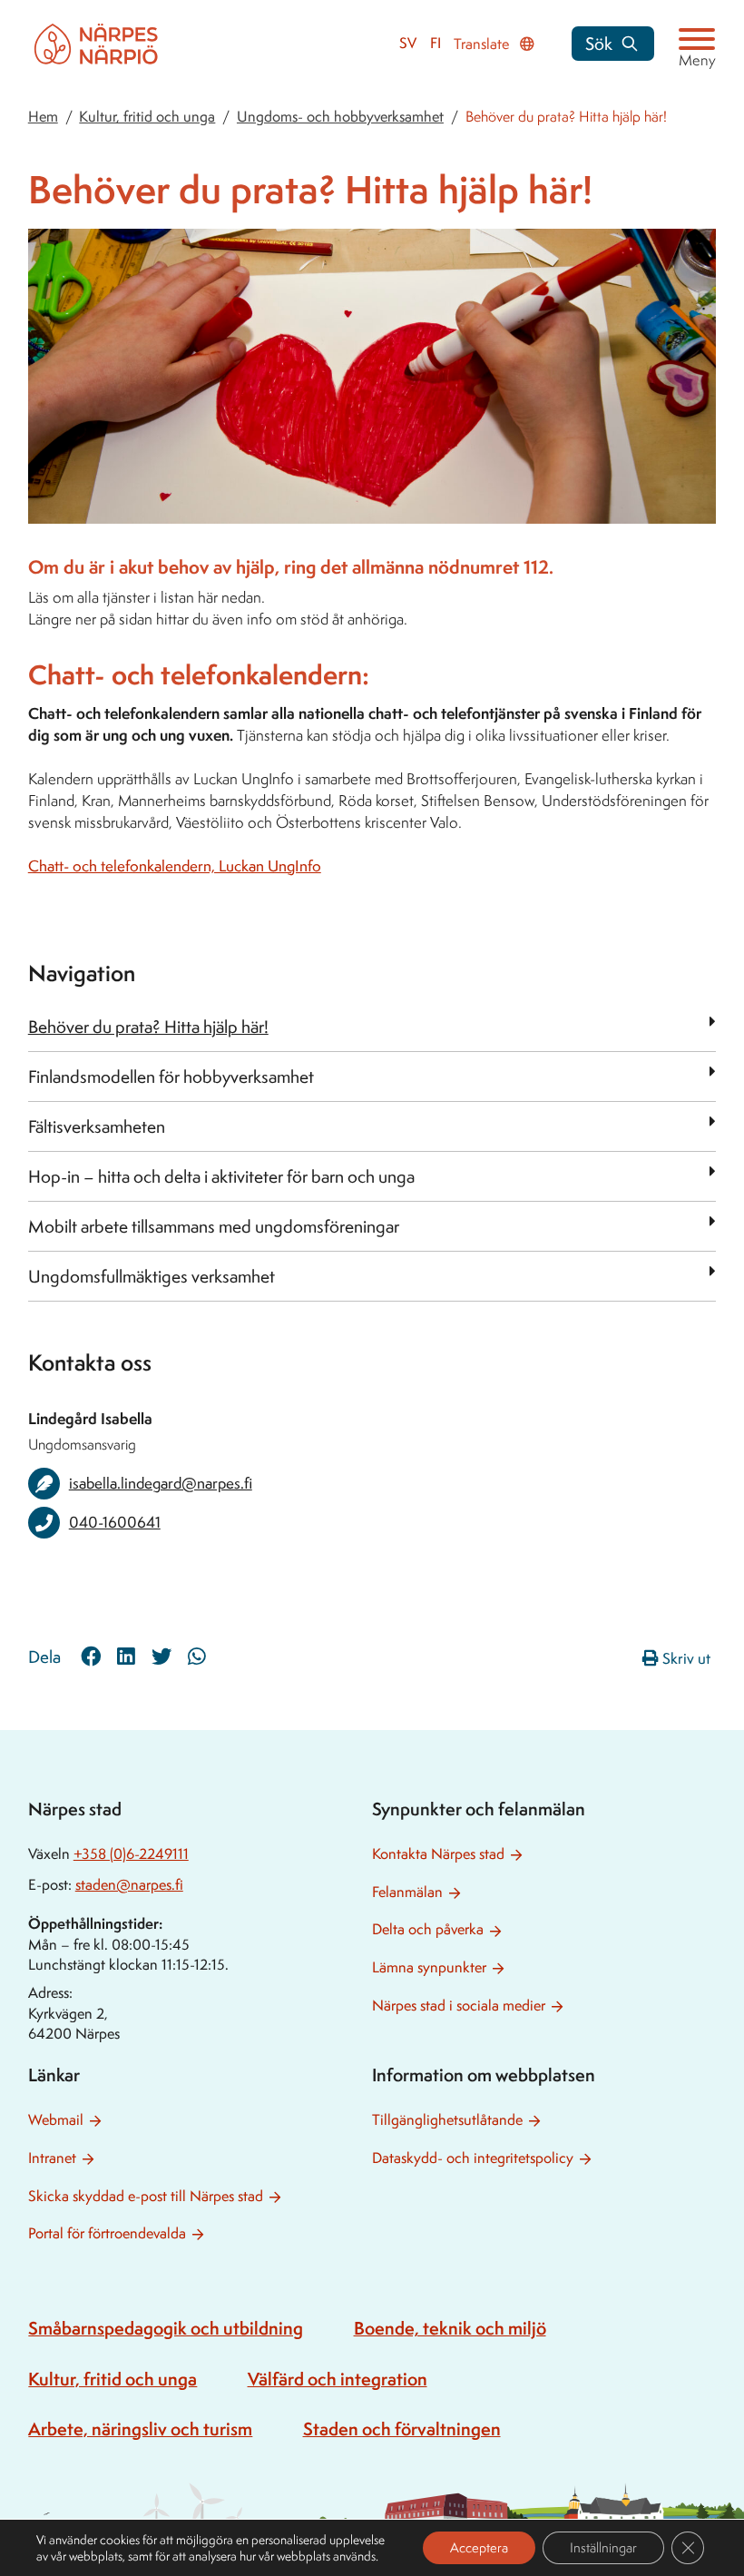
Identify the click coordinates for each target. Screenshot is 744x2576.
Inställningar (603, 2547)
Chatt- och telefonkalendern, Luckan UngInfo (175, 866)
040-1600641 (115, 1522)
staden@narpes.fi (129, 1885)
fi (436, 43)
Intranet (52, 2158)
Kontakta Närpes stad (438, 1854)
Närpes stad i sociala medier (459, 2006)
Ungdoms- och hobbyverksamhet (340, 117)
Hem (43, 117)
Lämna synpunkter (429, 1967)
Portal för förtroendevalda (107, 2233)
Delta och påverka (428, 1929)
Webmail (56, 2120)
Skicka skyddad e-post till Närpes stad (146, 2196)
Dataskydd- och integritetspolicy (473, 2158)
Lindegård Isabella (90, 1418)
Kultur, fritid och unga (147, 117)
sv (408, 43)
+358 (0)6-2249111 (131, 1854)
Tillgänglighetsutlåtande (447, 2120)
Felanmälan (407, 1892)
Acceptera (479, 2547)
